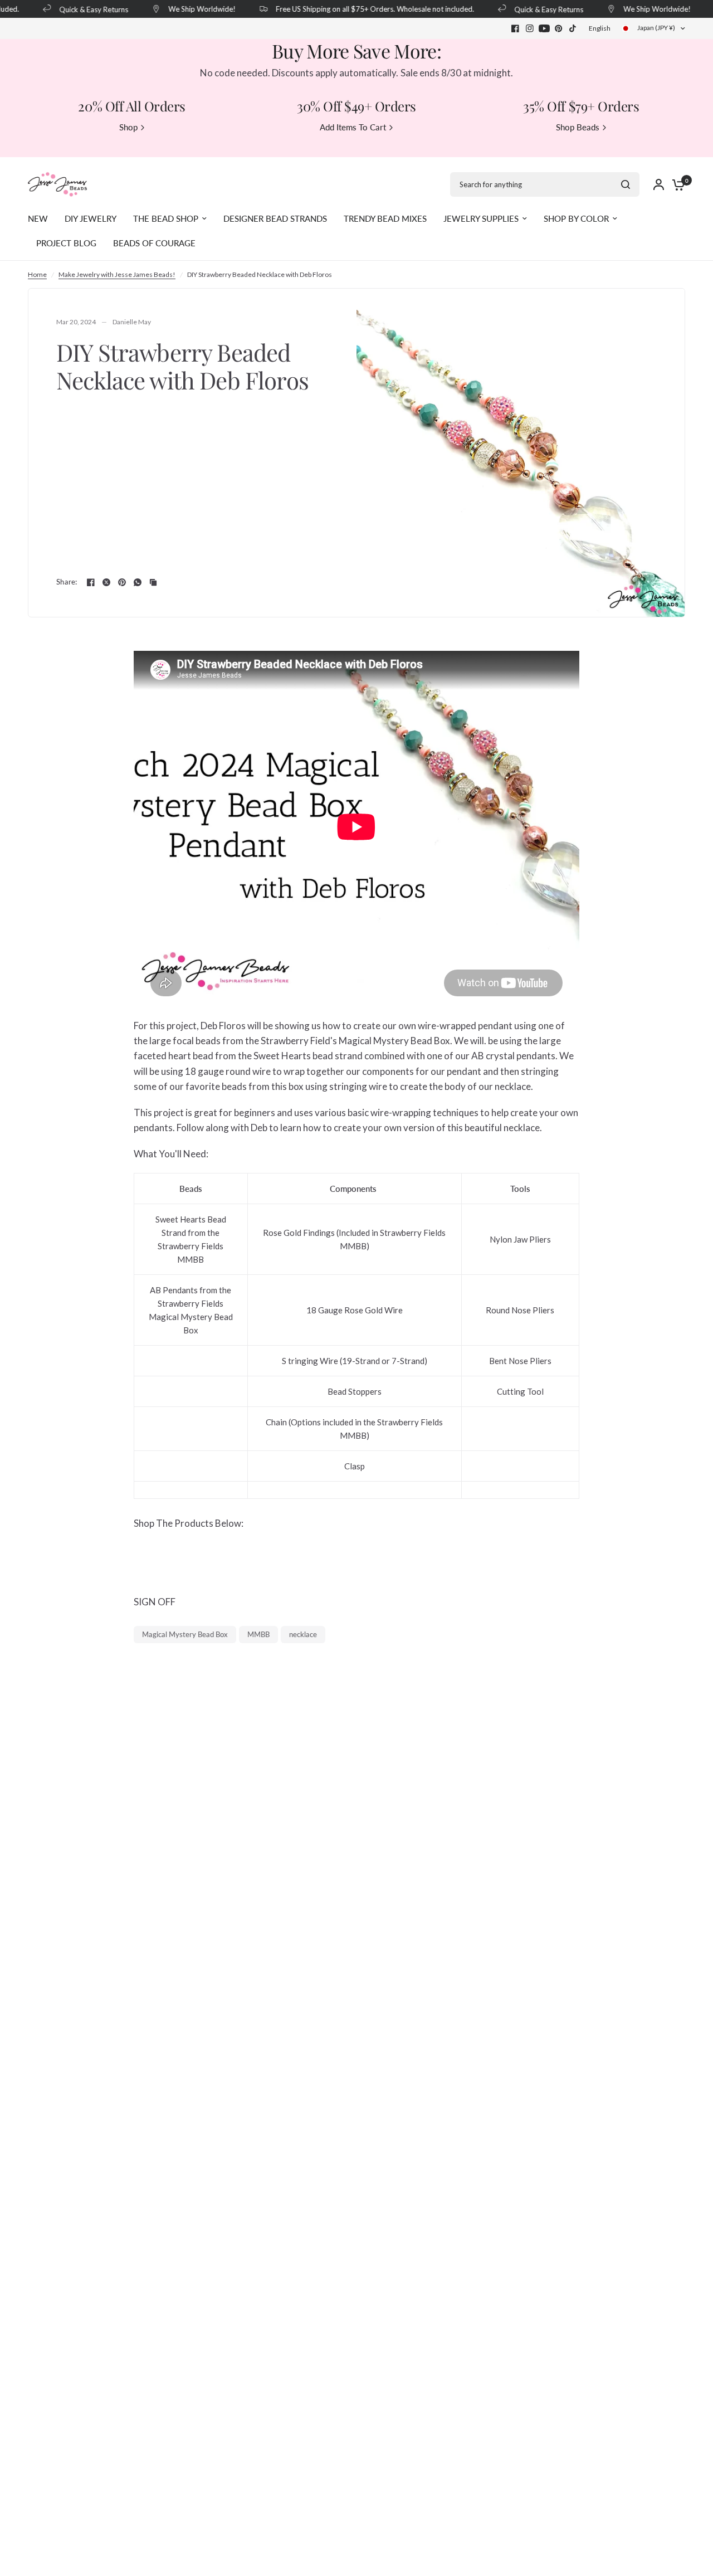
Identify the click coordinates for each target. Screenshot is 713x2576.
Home (37, 274)
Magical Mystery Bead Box (185, 1634)
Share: (67, 582)
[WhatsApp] (138, 582)
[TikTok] (573, 28)
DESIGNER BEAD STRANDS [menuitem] (275, 218)
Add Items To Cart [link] (353, 127)
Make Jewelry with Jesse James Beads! (117, 274)
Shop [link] (128, 127)
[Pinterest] (559, 28)
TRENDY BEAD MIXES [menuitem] (385, 218)
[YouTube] (544, 28)
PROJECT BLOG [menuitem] (66, 243)
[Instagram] (530, 28)
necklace (303, 1634)
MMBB (258, 1634)
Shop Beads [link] (578, 127)
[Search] (626, 184)
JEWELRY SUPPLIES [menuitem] (481, 218)
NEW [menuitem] (38, 218)
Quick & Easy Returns (82, 9)
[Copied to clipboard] (153, 582)
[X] (106, 582)
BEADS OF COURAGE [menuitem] (154, 243)
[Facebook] (515, 28)
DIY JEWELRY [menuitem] (91, 218)
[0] (676, 184)
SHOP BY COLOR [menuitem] (576, 218)
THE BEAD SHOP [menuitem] (166, 218)
